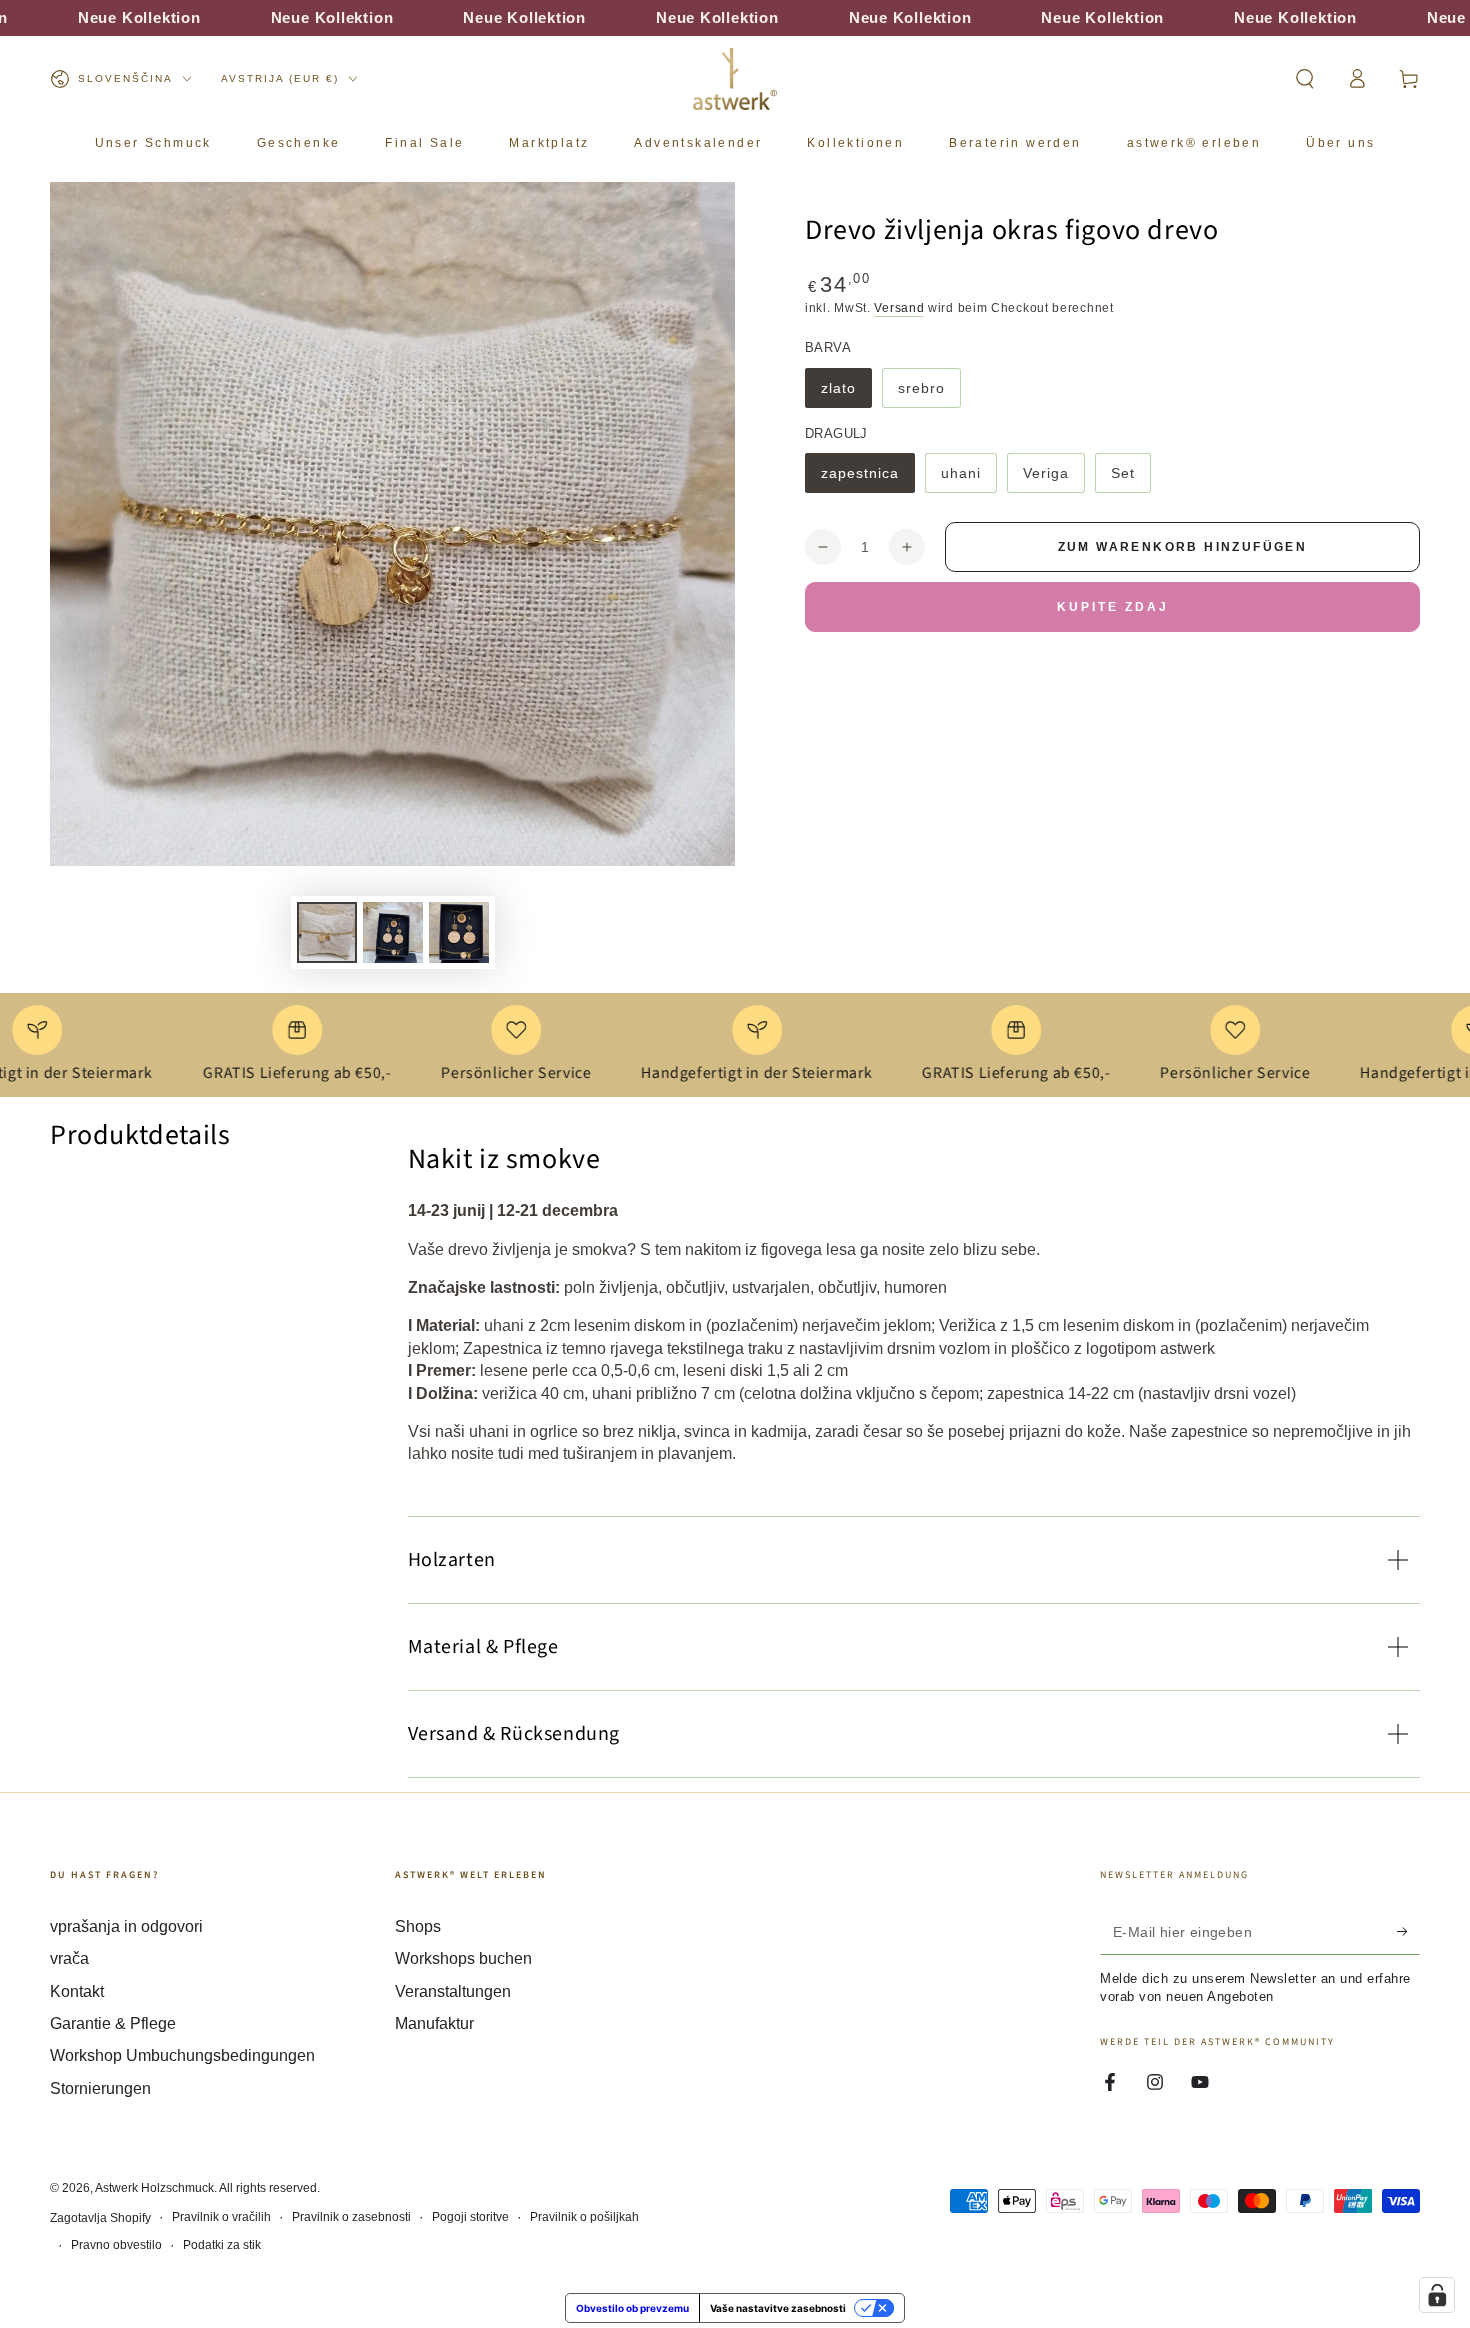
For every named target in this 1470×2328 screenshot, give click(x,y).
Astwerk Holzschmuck (154, 2188)
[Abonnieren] (1408, 1932)
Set (1130, 479)
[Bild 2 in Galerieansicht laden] (393, 932)
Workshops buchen (463, 1958)
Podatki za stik (222, 2245)
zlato (846, 394)
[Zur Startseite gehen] (735, 79)
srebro (929, 394)
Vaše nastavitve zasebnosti (778, 2308)
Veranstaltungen (453, 1991)
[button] (1305, 79)
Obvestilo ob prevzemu (632, 2308)
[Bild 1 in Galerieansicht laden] (327, 932)
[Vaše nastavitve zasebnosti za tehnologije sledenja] (1437, 2295)
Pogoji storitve (470, 2217)
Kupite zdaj (1113, 607)
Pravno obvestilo (116, 2245)
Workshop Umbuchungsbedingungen (182, 2055)
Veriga (1053, 479)
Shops (418, 1926)
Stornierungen (100, 2088)
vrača (69, 1958)
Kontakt (77, 1991)
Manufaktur (434, 2023)
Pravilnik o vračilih (221, 2217)
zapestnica (862, 479)
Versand (899, 308)
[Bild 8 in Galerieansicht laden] (459, 932)
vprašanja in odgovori (126, 1926)
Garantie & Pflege (113, 2023)
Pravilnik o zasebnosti (351, 2217)
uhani (968, 479)
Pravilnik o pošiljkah (584, 2217)
